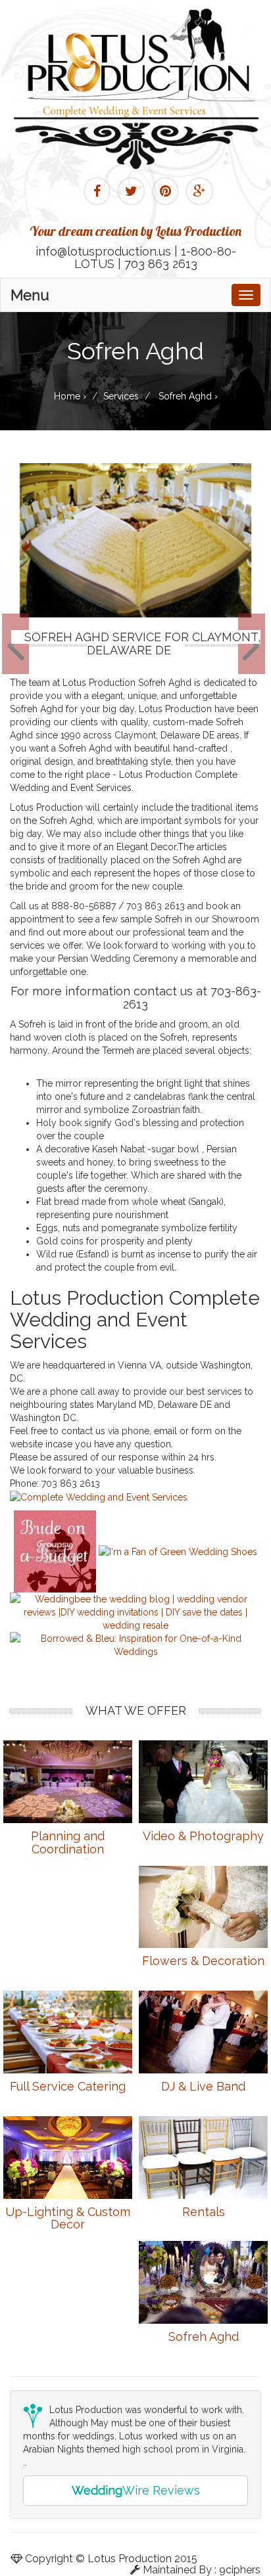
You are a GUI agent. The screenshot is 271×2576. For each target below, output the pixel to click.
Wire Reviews (136, 2490)
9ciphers (240, 2570)
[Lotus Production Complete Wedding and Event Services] (99, 1497)
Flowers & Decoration (203, 1961)
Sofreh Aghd (204, 2337)
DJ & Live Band (203, 2086)
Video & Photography (203, 1836)
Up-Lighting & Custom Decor (68, 2218)
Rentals (204, 2212)
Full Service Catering (68, 2086)
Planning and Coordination (68, 1842)
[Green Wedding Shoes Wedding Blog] (178, 1551)
